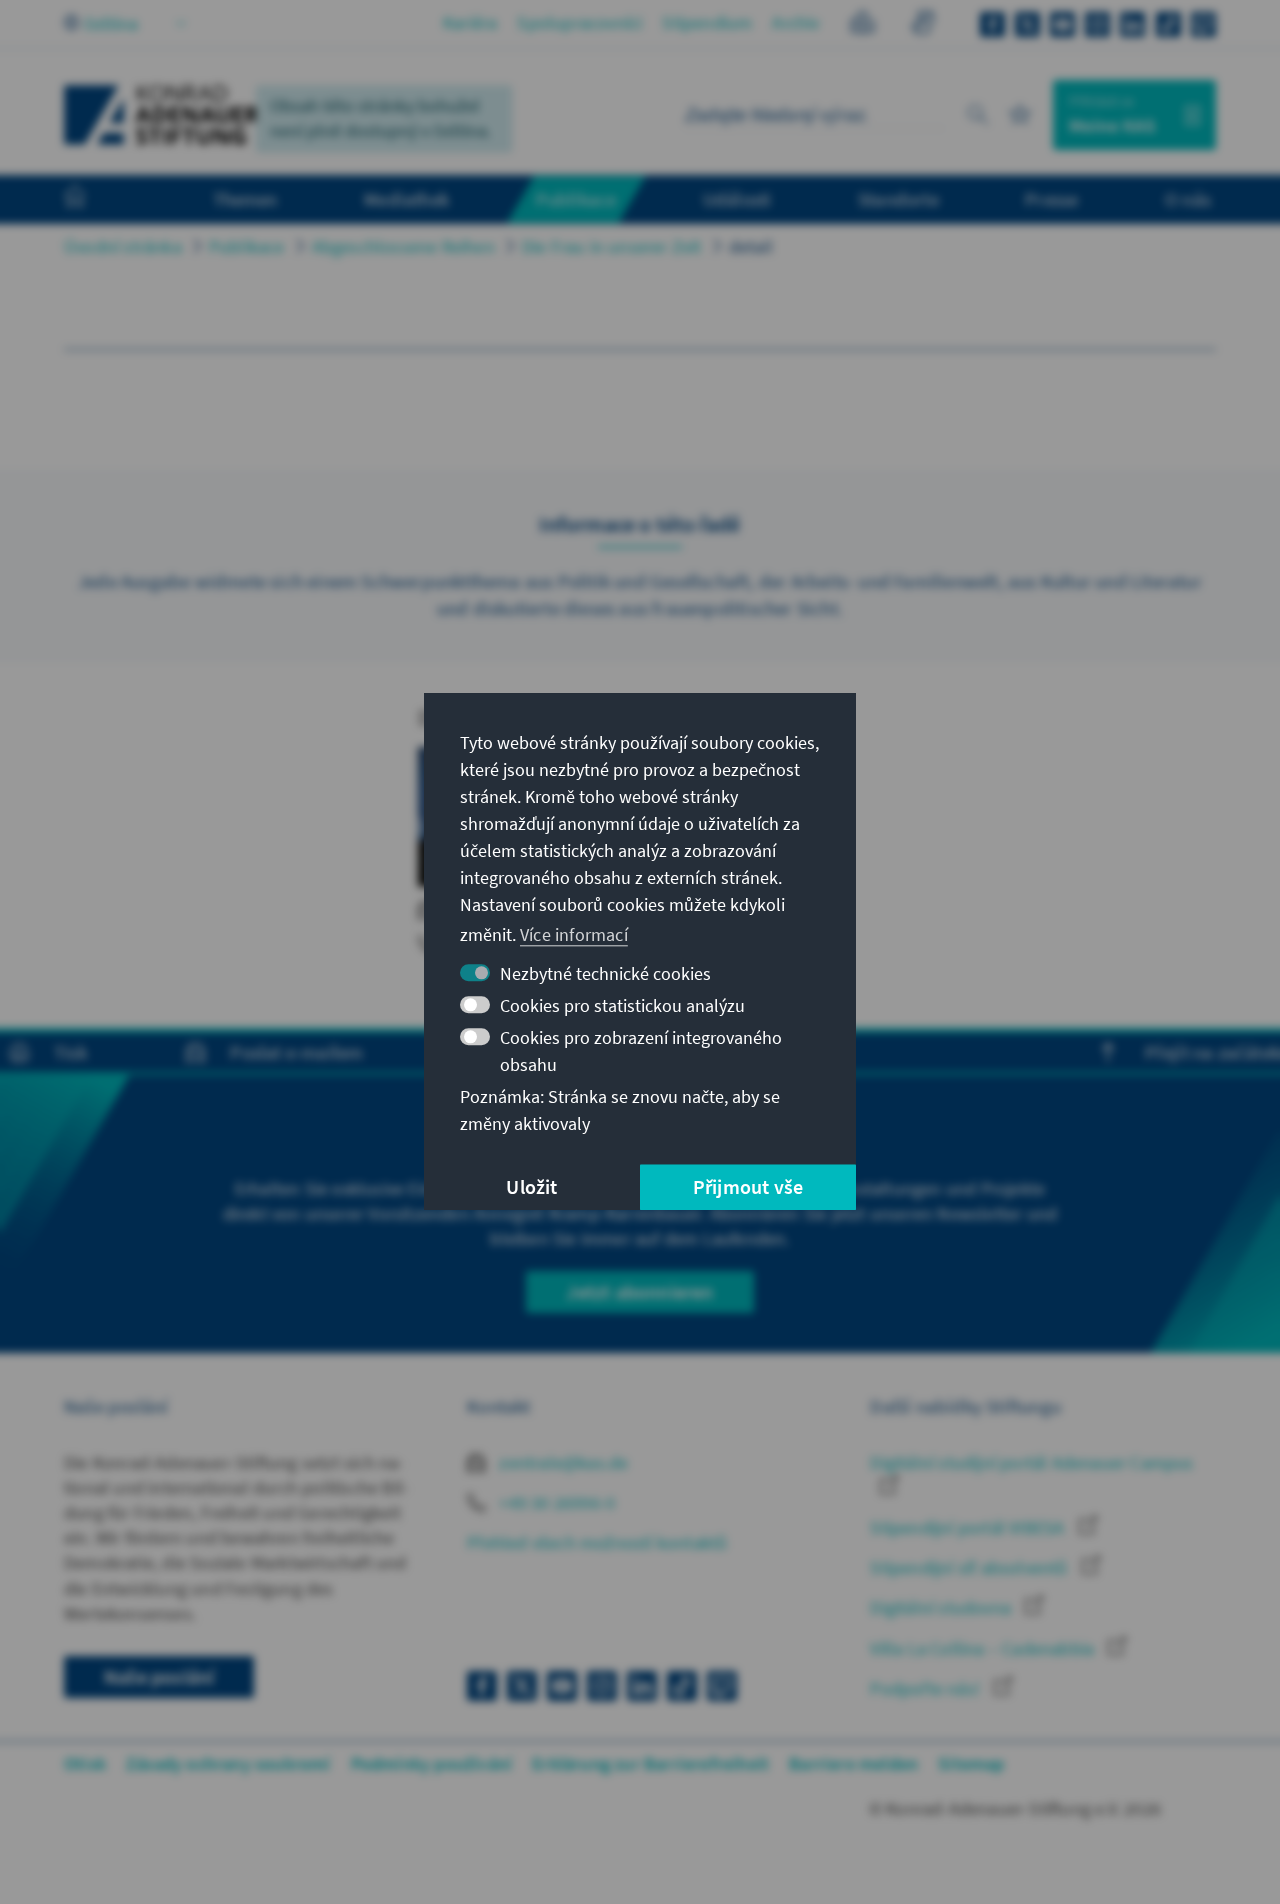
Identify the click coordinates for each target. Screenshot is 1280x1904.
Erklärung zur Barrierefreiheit (650, 1763)
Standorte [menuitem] (898, 199)
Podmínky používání (432, 1763)
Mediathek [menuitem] (406, 199)
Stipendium (707, 22)
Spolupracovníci (579, 22)
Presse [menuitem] (1051, 199)
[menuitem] (95, 200)
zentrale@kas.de (561, 1462)
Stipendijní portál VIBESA (969, 1527)
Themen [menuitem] (245, 199)
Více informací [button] (574, 934)
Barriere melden (853, 1763)
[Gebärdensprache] (922, 25)
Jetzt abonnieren (639, 1291)
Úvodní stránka (123, 246)
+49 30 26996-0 (555, 1502)
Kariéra (470, 22)
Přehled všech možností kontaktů (597, 1542)
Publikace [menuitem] (576, 199)
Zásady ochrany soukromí (228, 1763)
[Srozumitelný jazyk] (862, 25)
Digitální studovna (942, 1607)
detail (751, 246)
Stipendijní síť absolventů (970, 1567)
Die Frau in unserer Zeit (612, 246)
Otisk (85, 1763)
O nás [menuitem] (1188, 199)
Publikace (247, 246)
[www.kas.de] (162, 115)
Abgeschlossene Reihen (403, 246)
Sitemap (971, 1763)
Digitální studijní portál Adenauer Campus (1031, 1462)
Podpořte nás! (927, 1688)
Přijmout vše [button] (748, 1187)
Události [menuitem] (737, 199)
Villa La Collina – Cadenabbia (984, 1648)
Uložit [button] (531, 1187)
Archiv (795, 22)
